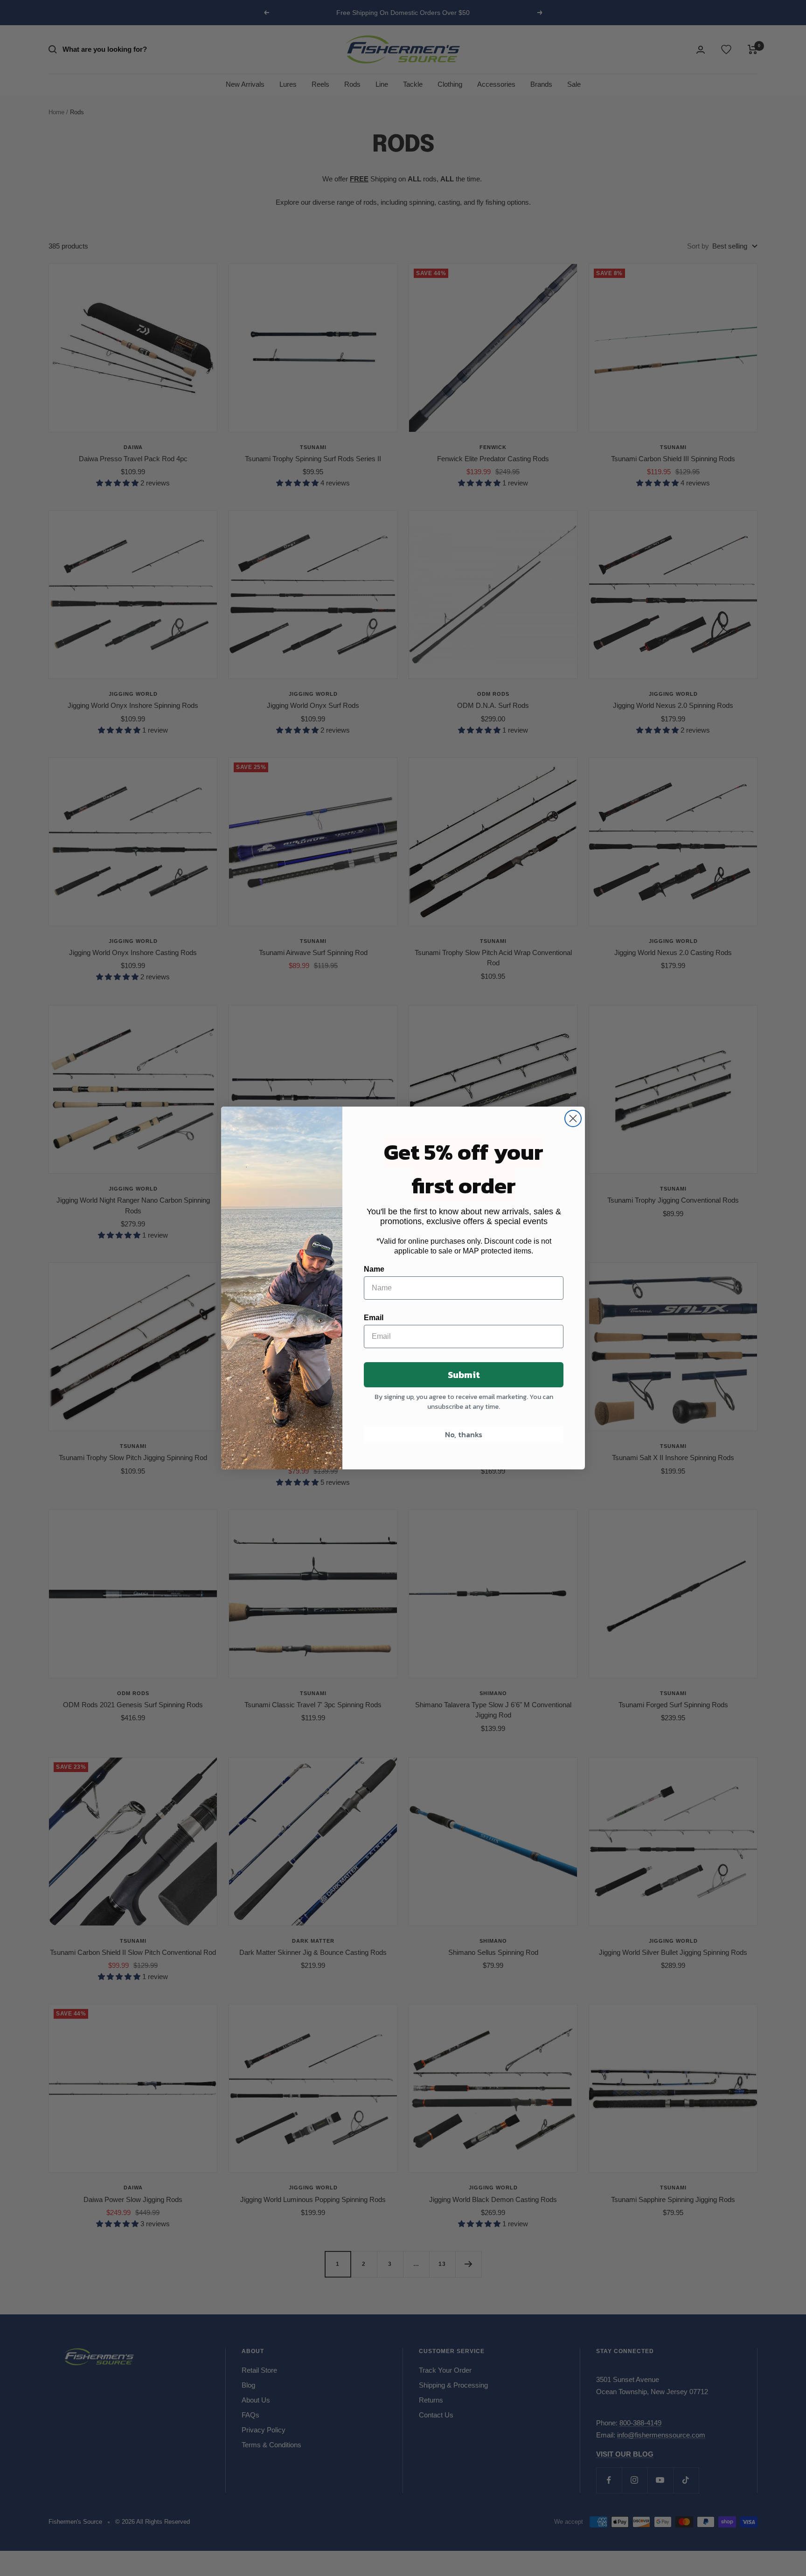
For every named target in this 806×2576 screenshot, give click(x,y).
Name (374, 1269)
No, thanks (464, 1434)
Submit (464, 1375)
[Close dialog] (573, 1118)
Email (374, 1318)
